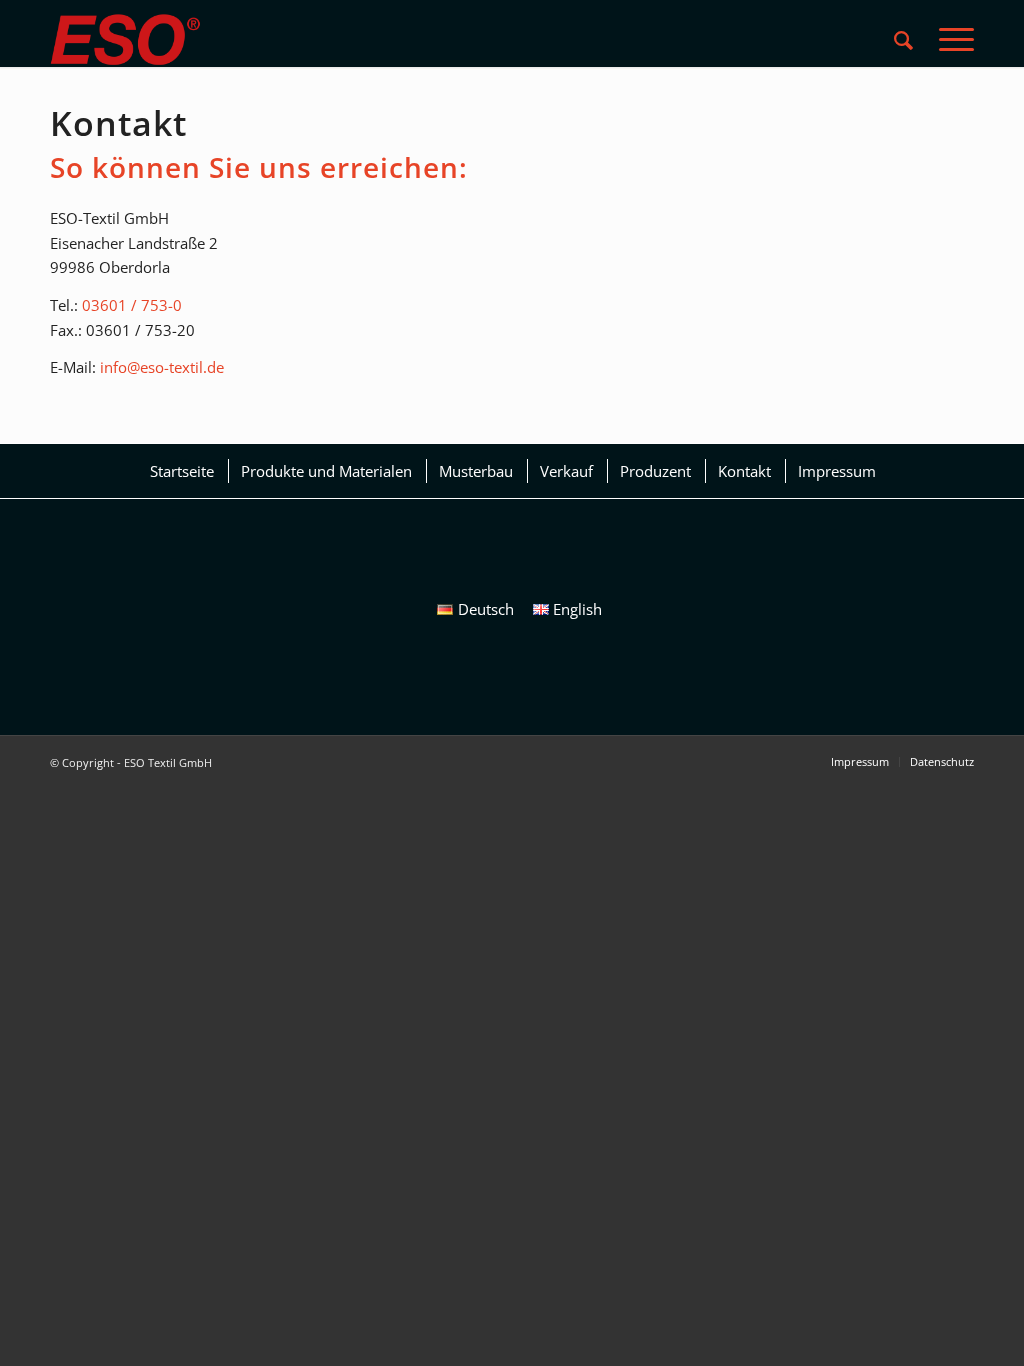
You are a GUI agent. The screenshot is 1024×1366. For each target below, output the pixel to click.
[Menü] (950, 39)
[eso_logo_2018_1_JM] (125, 39)
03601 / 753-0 (132, 305)
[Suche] (903, 39)
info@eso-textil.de (162, 367)
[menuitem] (903, 39)
